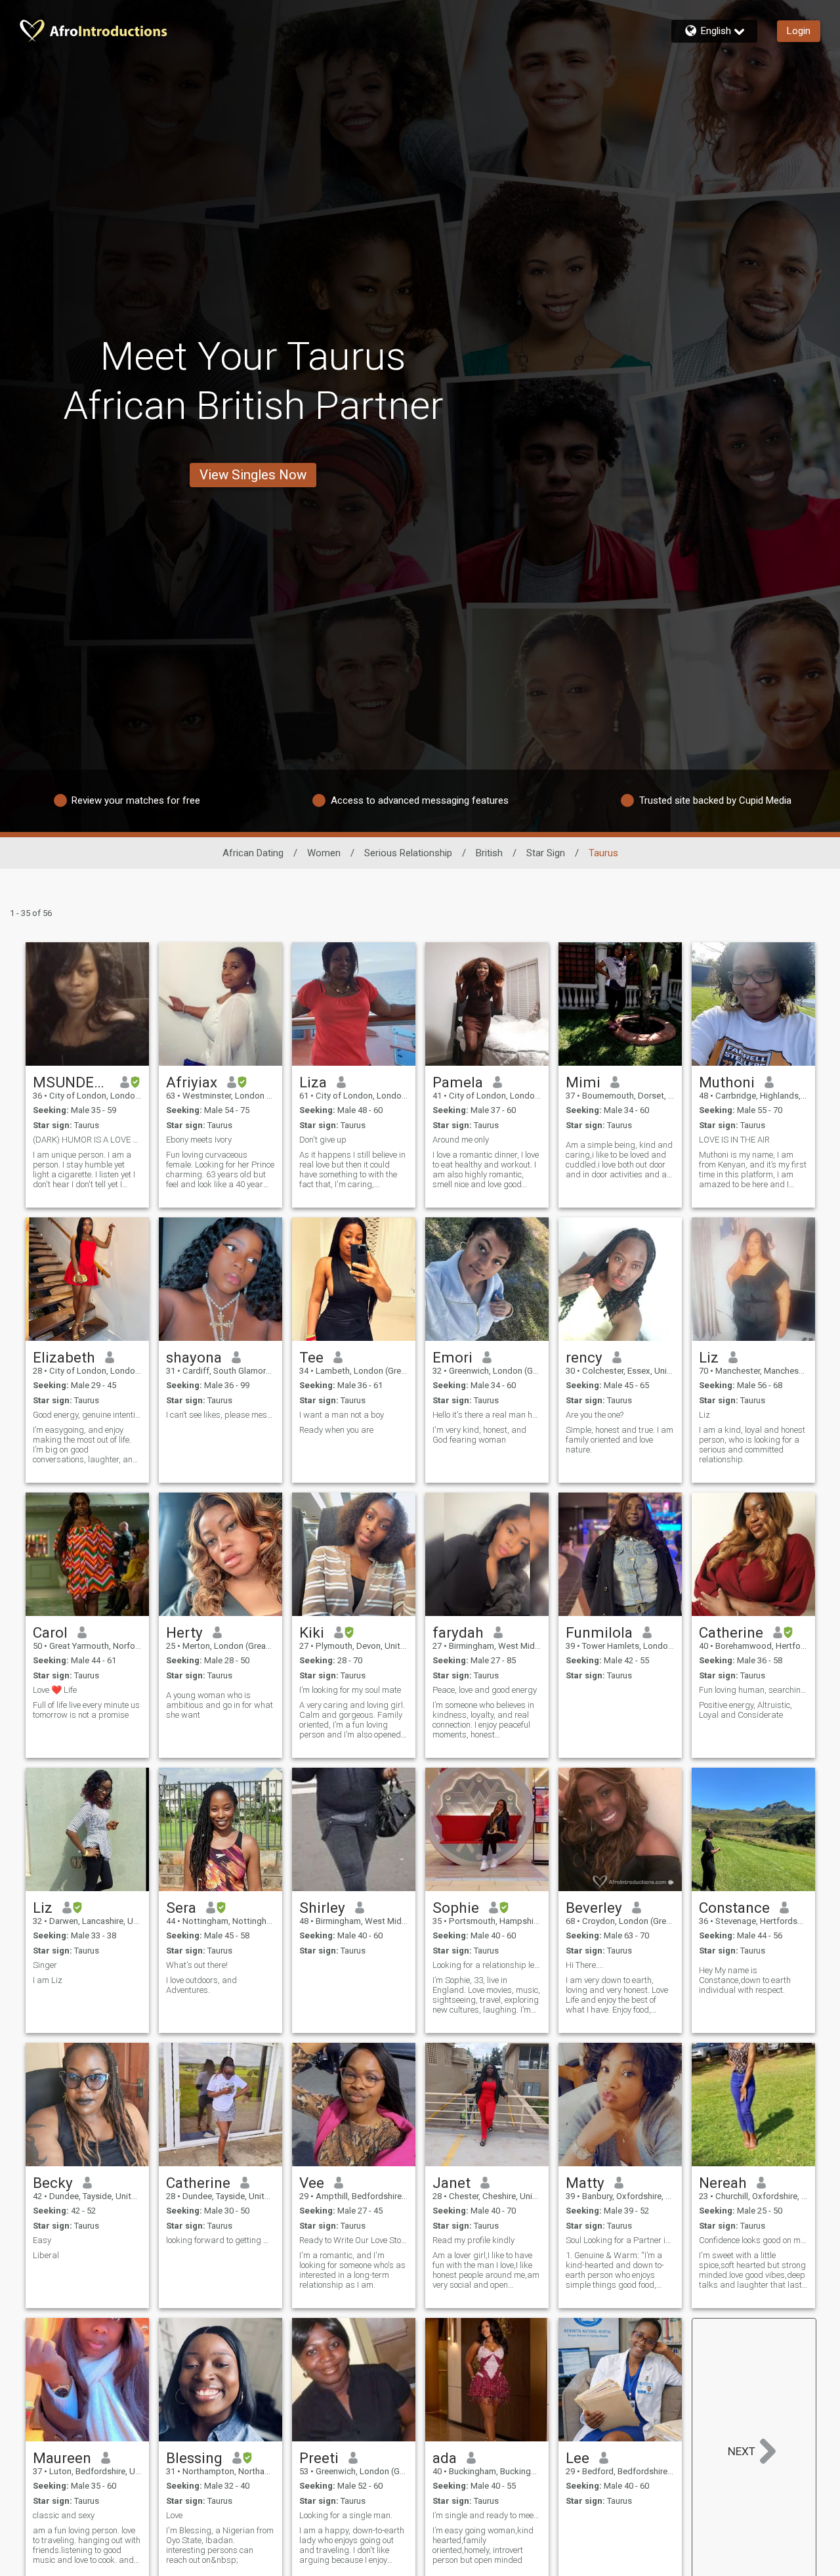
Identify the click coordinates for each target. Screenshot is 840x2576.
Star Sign (546, 853)
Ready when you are (336, 1430)
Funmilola (599, 1632)
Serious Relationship (408, 853)
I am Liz (48, 1980)
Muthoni (727, 1082)
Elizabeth (64, 1357)
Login (799, 31)
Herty (184, 1632)
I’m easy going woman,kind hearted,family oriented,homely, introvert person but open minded (483, 2545)
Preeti (319, 2458)
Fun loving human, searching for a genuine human (753, 1690)
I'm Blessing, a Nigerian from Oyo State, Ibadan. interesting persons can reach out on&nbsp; (220, 2545)
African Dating (253, 853)
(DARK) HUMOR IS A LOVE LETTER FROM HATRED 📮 (87, 1140)
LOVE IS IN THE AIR (734, 1140)
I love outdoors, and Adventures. (201, 1985)
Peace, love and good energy (485, 1690)
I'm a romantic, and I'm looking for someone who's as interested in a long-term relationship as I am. (352, 2270)
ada (445, 2458)
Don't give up (323, 1140)
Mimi (583, 1082)
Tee (311, 1357)
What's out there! (197, 1965)
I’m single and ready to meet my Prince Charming (487, 2515)
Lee (577, 2458)
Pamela (458, 1082)
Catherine (731, 1632)
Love (174, 2515)
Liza (313, 1082)
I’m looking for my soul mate (350, 1690)
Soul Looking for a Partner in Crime (620, 2240)
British (489, 853)
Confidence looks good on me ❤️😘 (753, 2240)
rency (584, 1357)
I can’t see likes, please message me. (220, 1415)
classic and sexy (64, 2515)
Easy (42, 2240)
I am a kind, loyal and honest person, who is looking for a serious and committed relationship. (752, 1445)
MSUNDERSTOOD (72, 1082)
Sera (181, 1908)
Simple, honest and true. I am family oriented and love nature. (619, 1440)
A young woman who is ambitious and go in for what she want (220, 1705)
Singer (45, 1965)
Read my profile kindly (473, 2240)
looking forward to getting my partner (220, 2240)
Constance (734, 1908)
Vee (312, 2183)
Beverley (594, 1908)
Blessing (194, 2458)
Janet (451, 2183)
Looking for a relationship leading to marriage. (487, 1965)
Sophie (456, 1908)
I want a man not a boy (342, 1415)
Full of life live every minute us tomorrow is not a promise (86, 1710)
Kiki (312, 1632)
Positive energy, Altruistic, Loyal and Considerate (745, 1710)
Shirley (322, 1908)
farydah (458, 1632)
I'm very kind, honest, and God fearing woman (479, 1435)
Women (324, 853)
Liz (709, 1357)
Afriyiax (192, 1082)
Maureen (62, 2458)
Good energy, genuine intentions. (87, 1415)
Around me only (461, 1140)
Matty (585, 2183)
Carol (50, 1632)
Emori (452, 1357)
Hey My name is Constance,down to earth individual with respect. (745, 1980)
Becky (53, 2183)
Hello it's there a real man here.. (487, 1415)
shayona (194, 1357)
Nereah (723, 2183)
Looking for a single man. (346, 2515)
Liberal (46, 2255)
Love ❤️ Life (55, 1690)
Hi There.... (585, 1965)
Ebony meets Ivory (199, 1140)
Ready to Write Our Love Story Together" (354, 2240)
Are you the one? (595, 1415)
